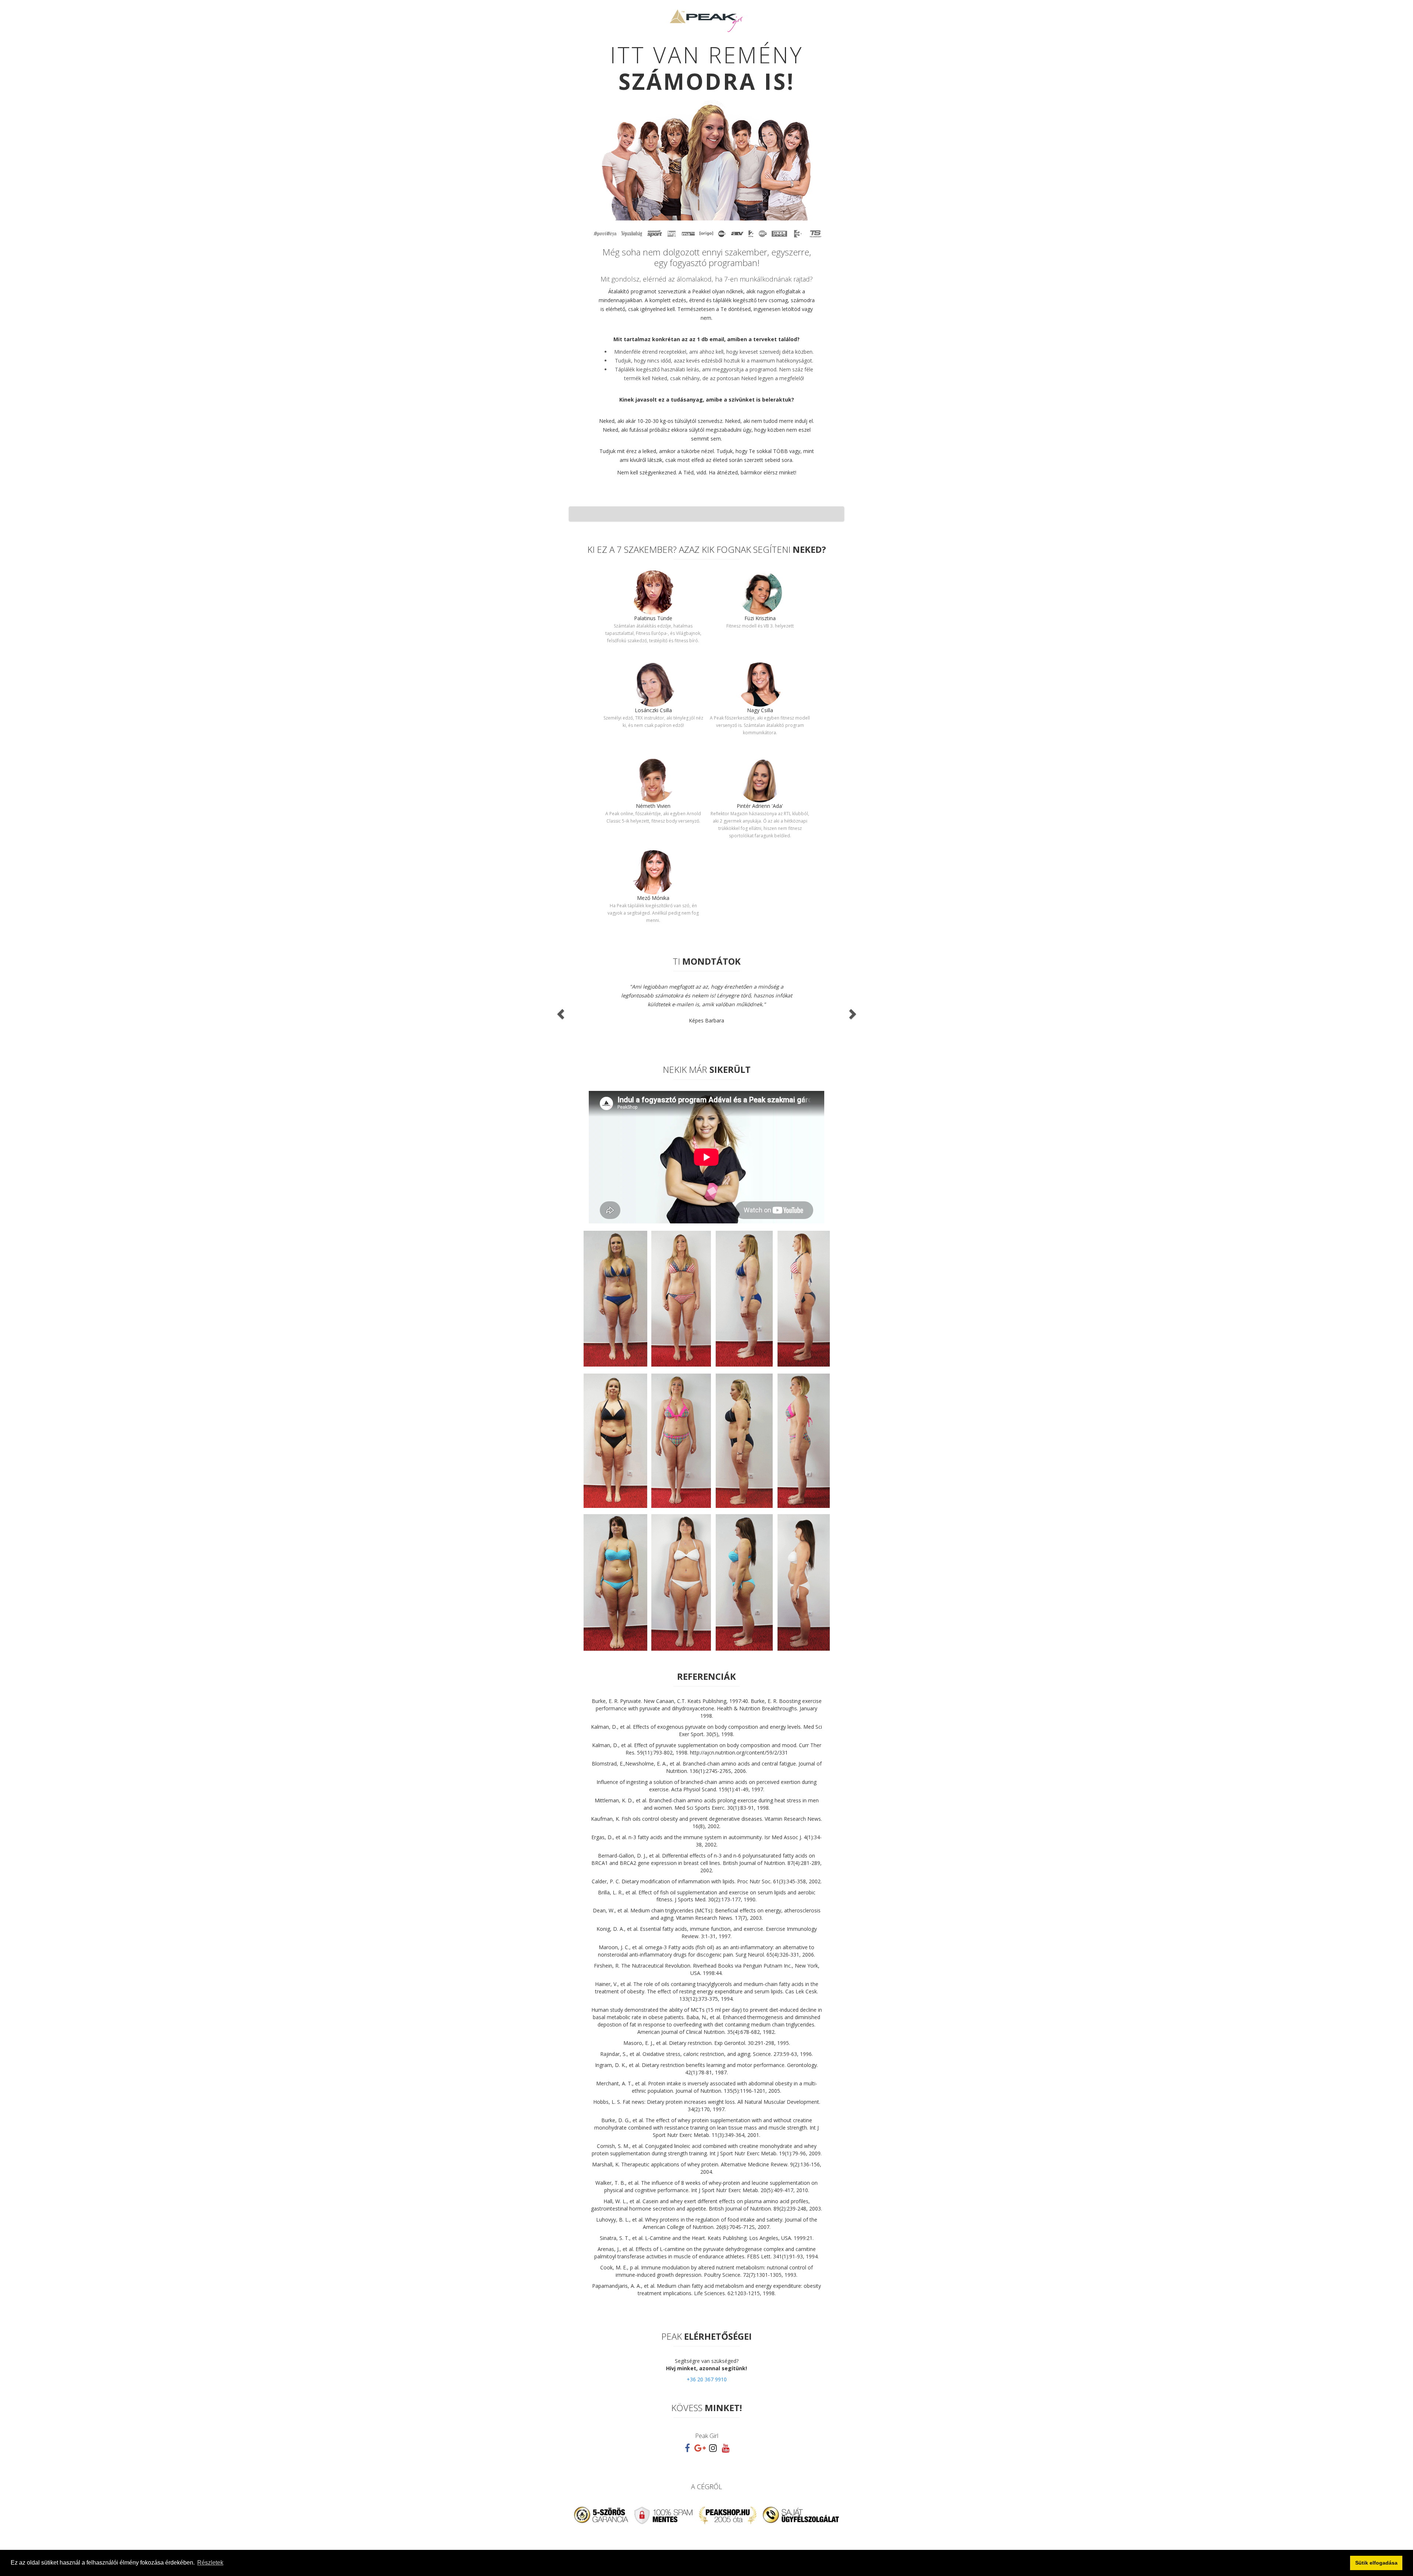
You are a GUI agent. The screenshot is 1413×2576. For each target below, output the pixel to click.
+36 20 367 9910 (707, 2379)
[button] (559, 1012)
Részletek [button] (210, 2563)
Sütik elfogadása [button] (1376, 2563)
